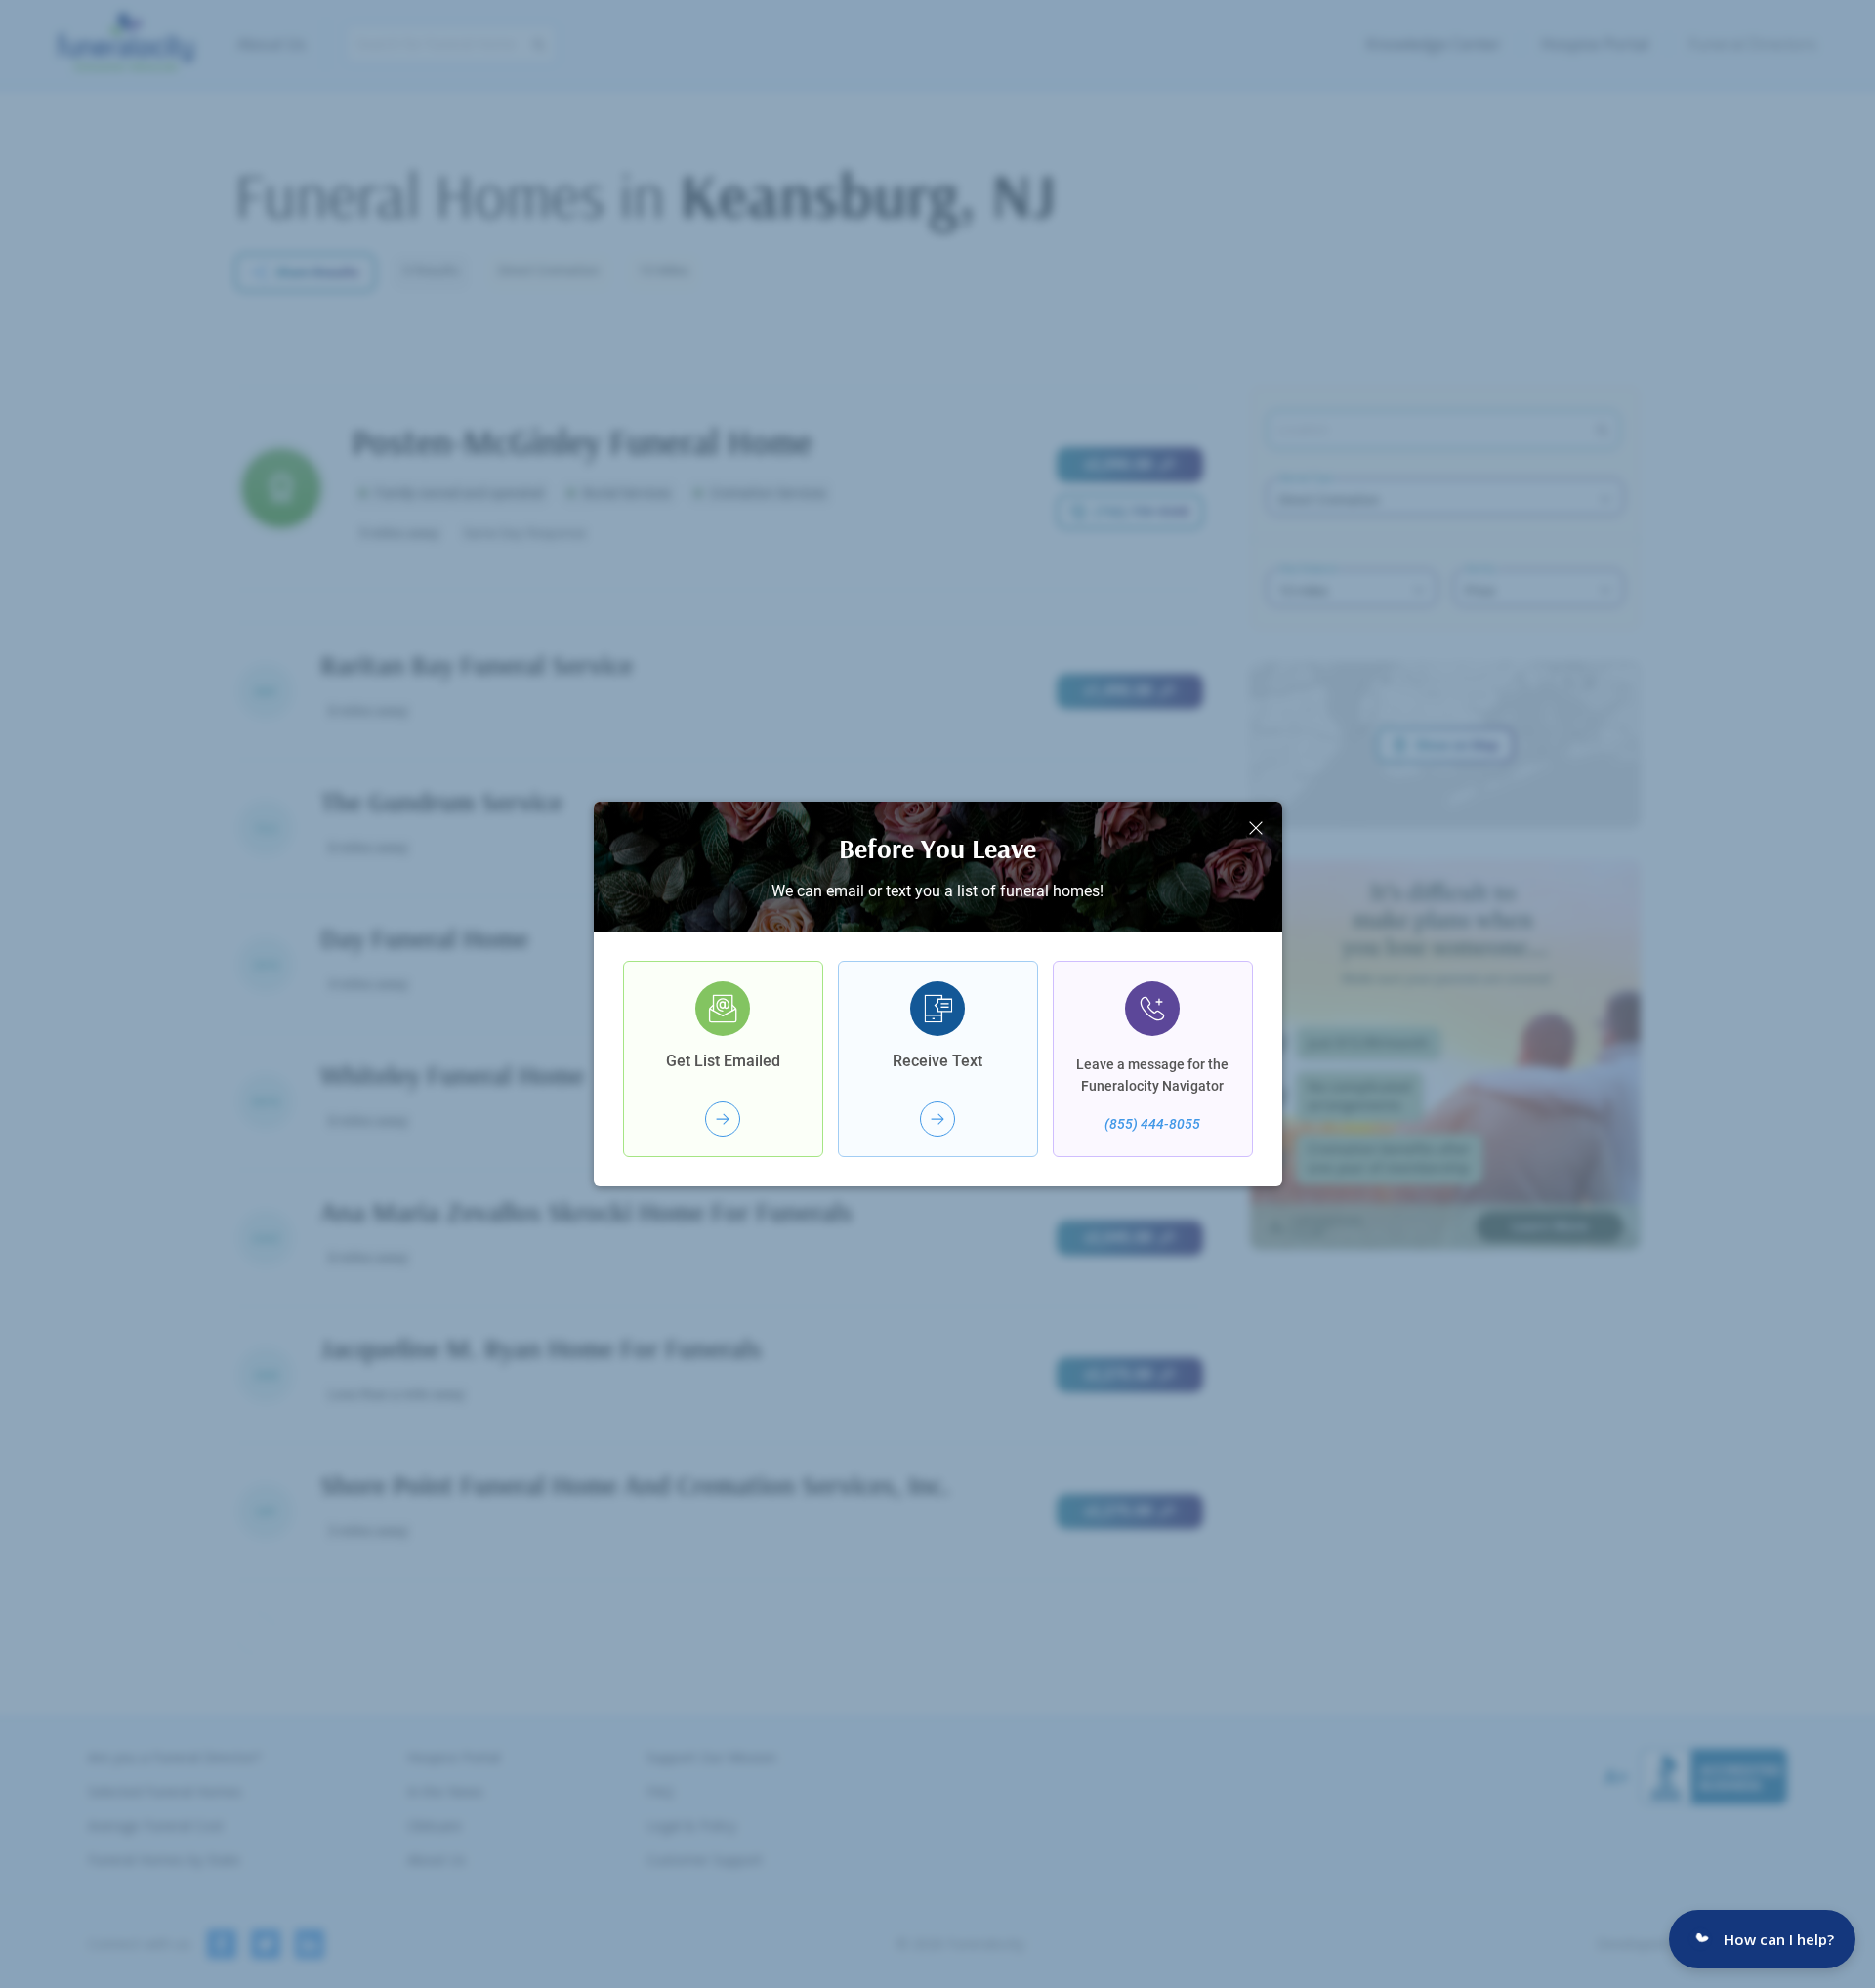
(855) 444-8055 (1152, 1124)
